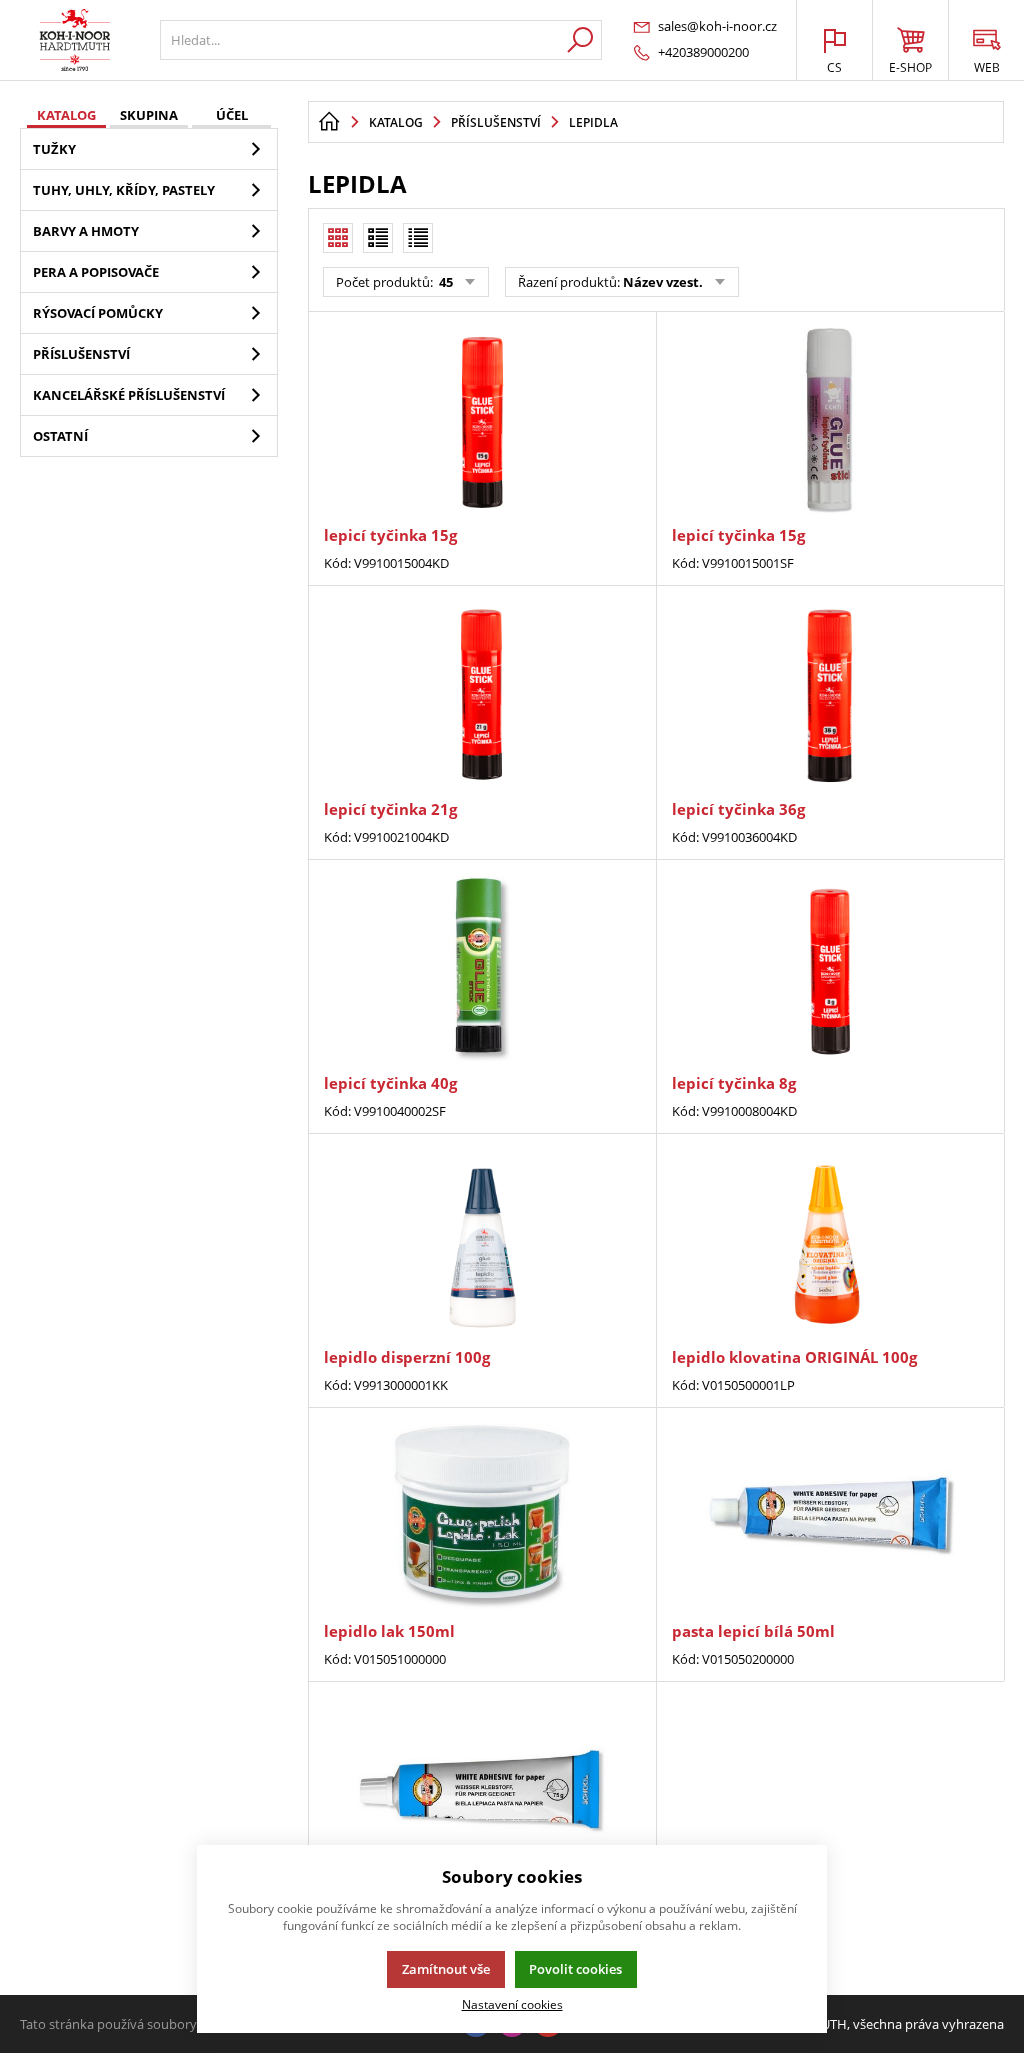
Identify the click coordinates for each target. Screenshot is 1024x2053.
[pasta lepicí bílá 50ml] (830, 1517)
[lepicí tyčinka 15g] (482, 421)
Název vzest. (663, 282)
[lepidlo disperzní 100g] (482, 1243)
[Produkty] (75, 40)
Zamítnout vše (446, 1969)
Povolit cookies (575, 1969)
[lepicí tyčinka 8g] (830, 969)
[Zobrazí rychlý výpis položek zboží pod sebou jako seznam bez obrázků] (418, 238)
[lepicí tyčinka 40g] (482, 969)
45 (444, 282)
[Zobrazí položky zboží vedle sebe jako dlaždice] (378, 238)
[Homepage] (329, 122)
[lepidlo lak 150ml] (482, 1517)
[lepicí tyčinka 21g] (482, 695)
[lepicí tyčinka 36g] (830, 695)
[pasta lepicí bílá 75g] (482, 1791)
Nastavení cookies (512, 2004)
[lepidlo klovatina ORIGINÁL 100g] (830, 1243)
